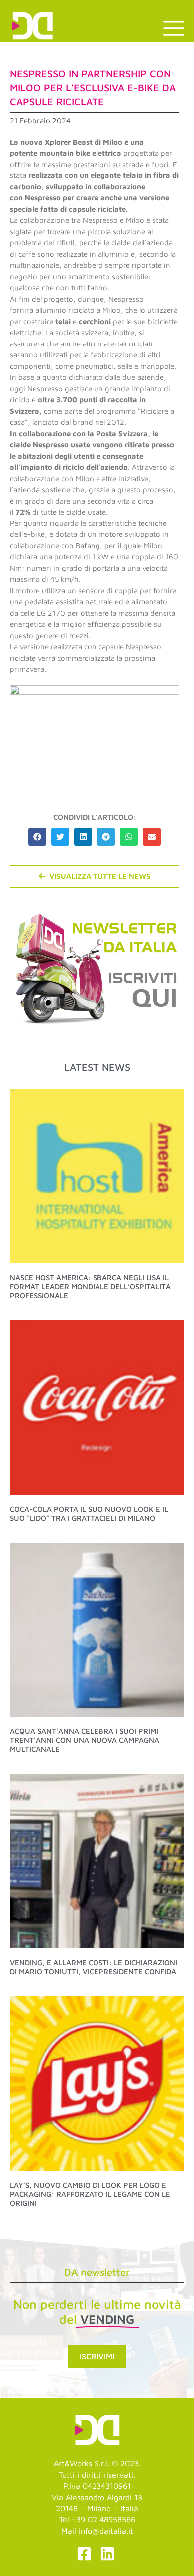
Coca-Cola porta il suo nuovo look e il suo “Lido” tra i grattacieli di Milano (89, 1513)
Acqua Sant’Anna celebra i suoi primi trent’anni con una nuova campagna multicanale (85, 1740)
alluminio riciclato (65, 310)
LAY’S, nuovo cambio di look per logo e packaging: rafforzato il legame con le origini (90, 2194)
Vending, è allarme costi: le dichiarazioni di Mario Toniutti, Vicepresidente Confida (94, 1967)
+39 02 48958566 (103, 2519)
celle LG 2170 (42, 613)
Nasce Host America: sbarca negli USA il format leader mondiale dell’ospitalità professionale (90, 1287)
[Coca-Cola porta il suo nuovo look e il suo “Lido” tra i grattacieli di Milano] (97, 1406)
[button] (37, 837)
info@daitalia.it (106, 2531)
